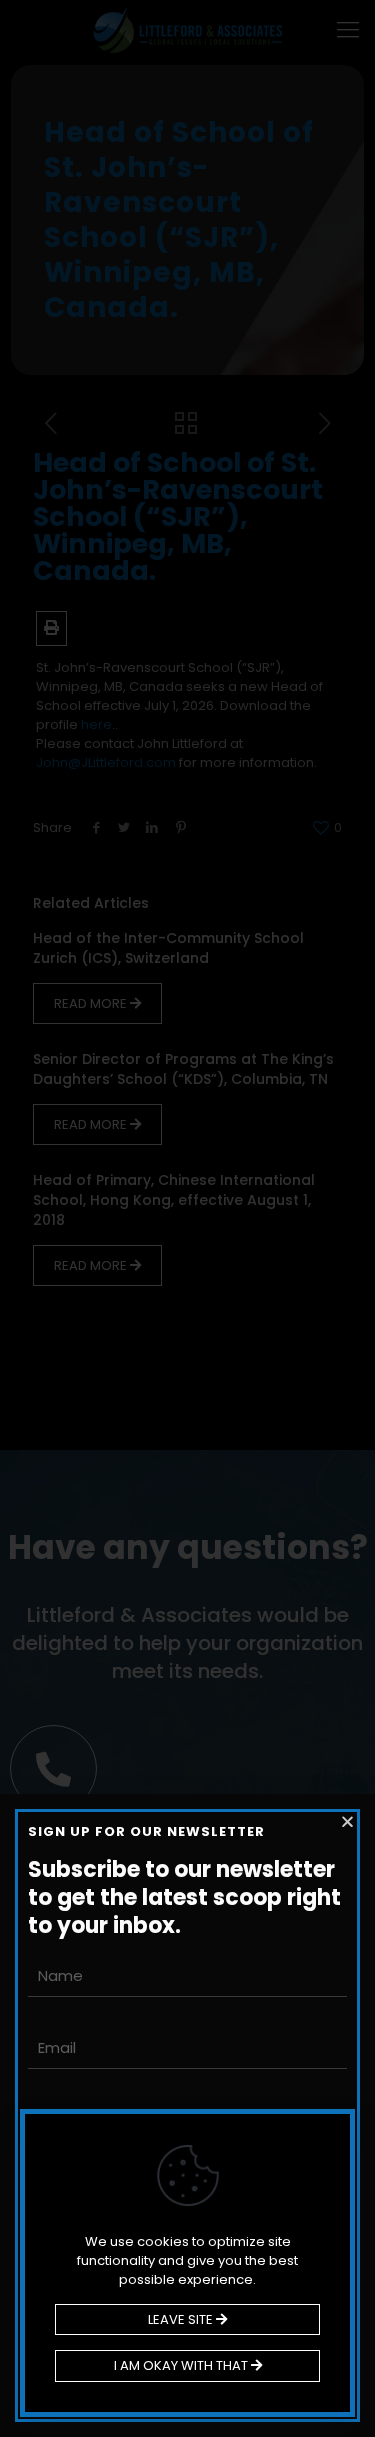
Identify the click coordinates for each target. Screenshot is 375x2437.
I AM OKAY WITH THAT (182, 2365)
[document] (187, 1218)
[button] (347, 1821)
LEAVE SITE (182, 2319)
